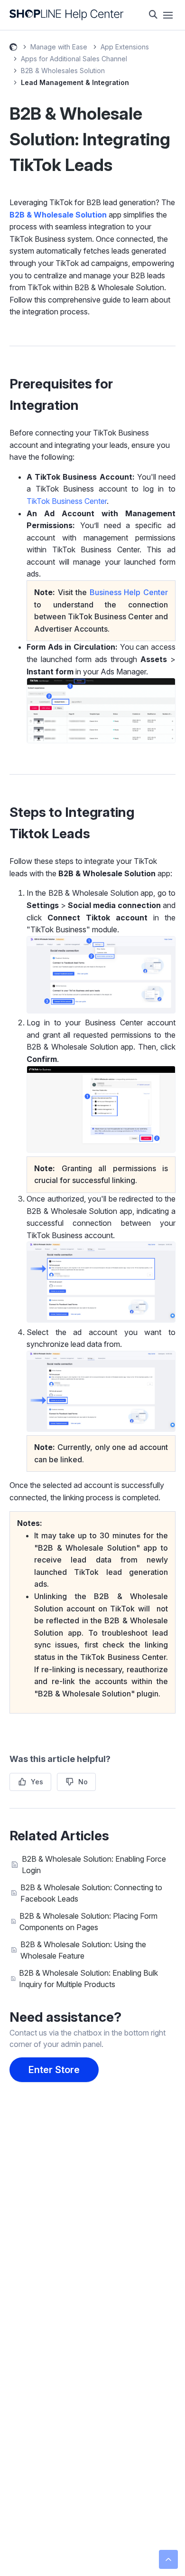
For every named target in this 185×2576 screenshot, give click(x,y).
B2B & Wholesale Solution (58, 215)
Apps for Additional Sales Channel (74, 59)
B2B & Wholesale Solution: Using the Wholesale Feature (83, 1950)
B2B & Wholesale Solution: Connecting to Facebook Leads (91, 1893)
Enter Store (54, 2070)
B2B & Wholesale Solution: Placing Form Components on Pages (88, 1922)
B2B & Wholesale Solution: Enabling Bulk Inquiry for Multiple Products (88, 1979)
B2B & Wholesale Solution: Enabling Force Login (94, 1865)
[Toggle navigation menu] (168, 15)
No (83, 1782)
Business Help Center (129, 592)
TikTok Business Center (67, 501)
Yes (37, 1782)
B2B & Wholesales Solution (63, 71)
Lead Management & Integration (75, 82)
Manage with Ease (59, 47)
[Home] (67, 15)
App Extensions (125, 47)
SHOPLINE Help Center (13, 48)
